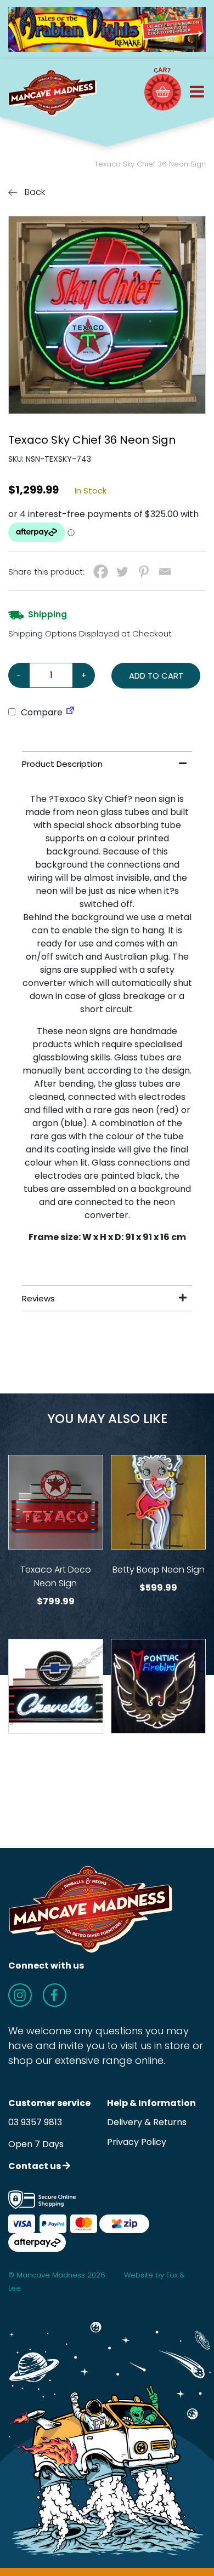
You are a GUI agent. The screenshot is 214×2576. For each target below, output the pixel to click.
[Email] (165, 572)
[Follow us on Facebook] (55, 1995)
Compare (41, 712)
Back (34, 192)
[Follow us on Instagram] (20, 1995)
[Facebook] (101, 572)
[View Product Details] (56, 1502)
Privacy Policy (137, 2142)
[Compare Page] (70, 712)
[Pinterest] (143, 572)
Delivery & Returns (147, 2122)
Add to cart (156, 676)
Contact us (35, 2166)
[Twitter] (122, 572)
